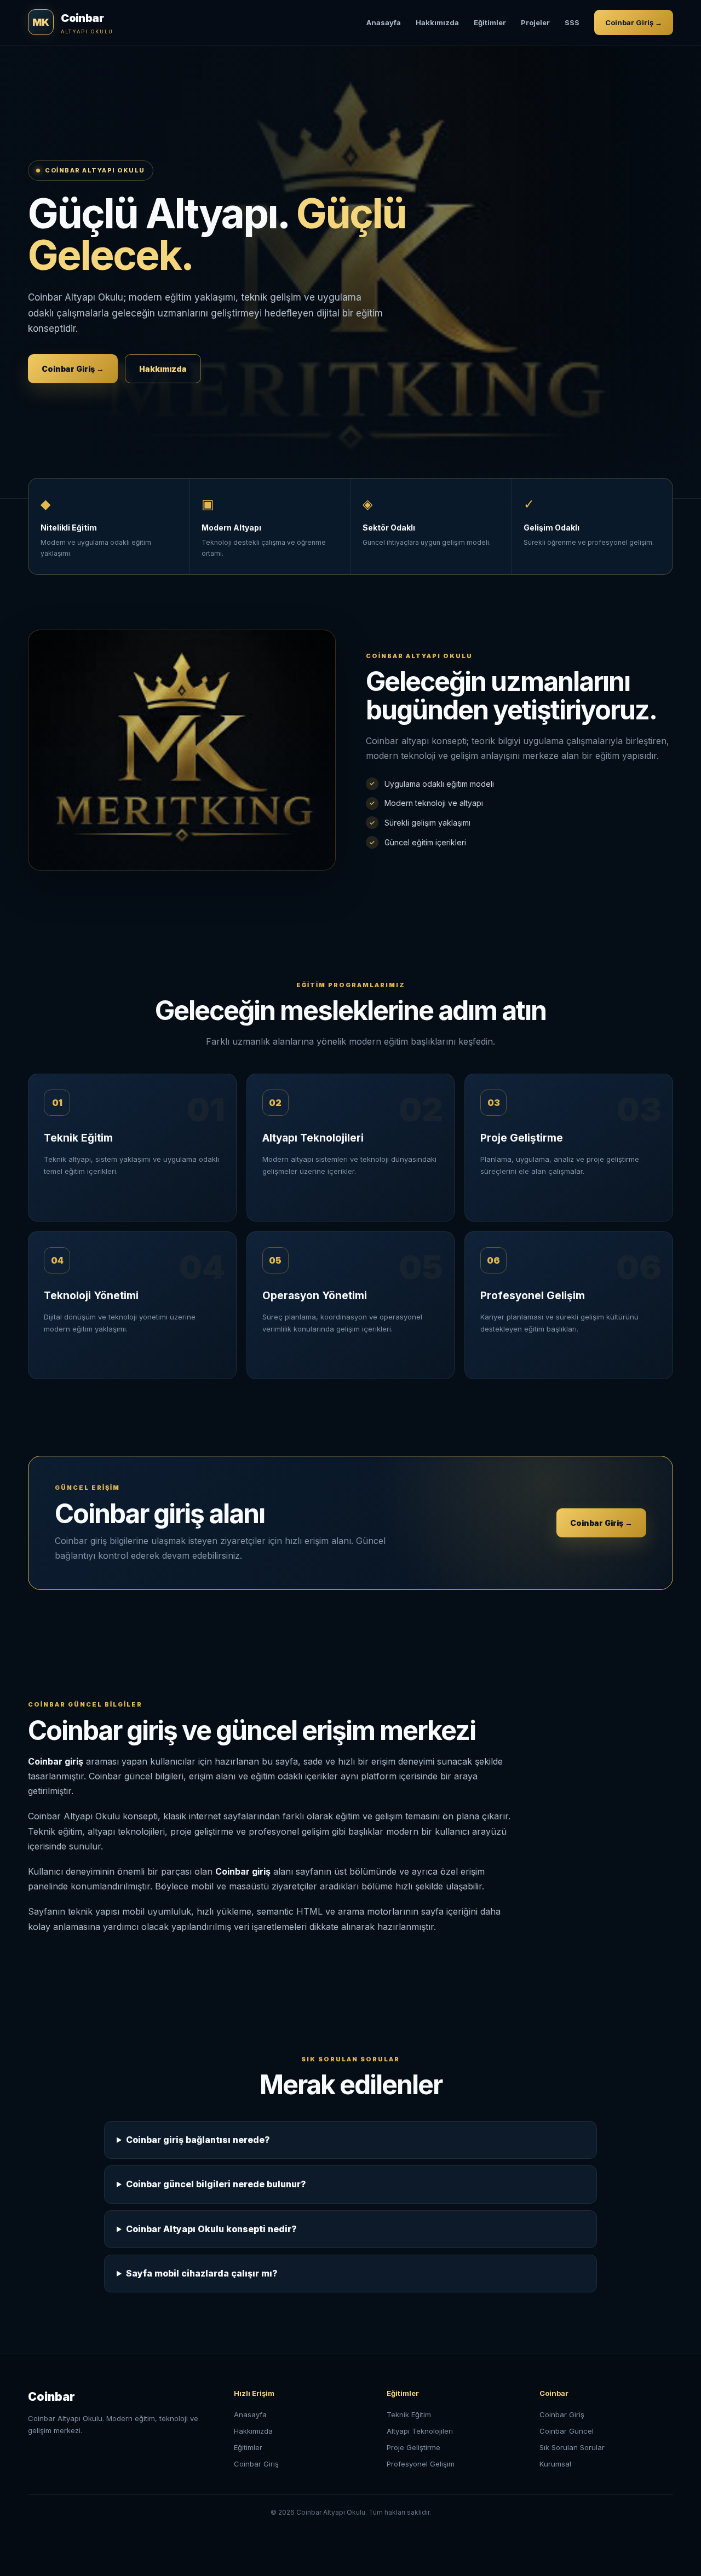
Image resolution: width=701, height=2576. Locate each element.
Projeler (535, 22)
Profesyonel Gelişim (421, 2464)
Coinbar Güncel (567, 2431)
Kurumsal (555, 2464)
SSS (572, 22)
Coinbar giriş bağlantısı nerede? (198, 2140)
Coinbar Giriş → (634, 22)
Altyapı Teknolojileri (420, 2431)
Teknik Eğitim (409, 2414)
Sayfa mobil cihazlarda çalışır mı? (202, 2273)
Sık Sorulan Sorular (572, 2447)
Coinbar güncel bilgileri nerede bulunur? (216, 2184)
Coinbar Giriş (256, 2464)
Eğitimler (490, 22)
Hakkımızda (437, 22)
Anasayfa (384, 22)
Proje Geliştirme (413, 2447)
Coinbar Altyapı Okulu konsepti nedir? (211, 2229)
